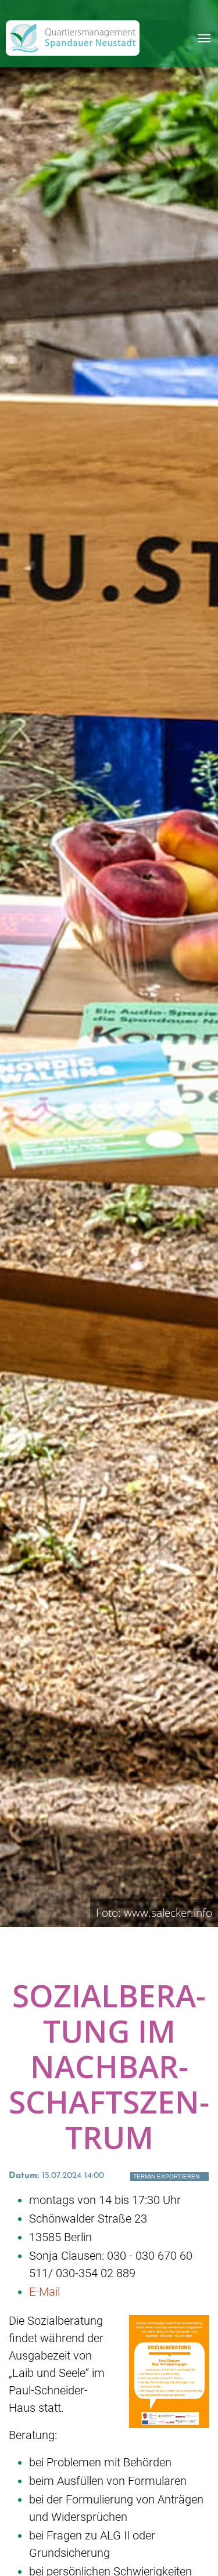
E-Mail (44, 2292)
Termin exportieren (166, 2176)
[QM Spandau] (73, 38)
